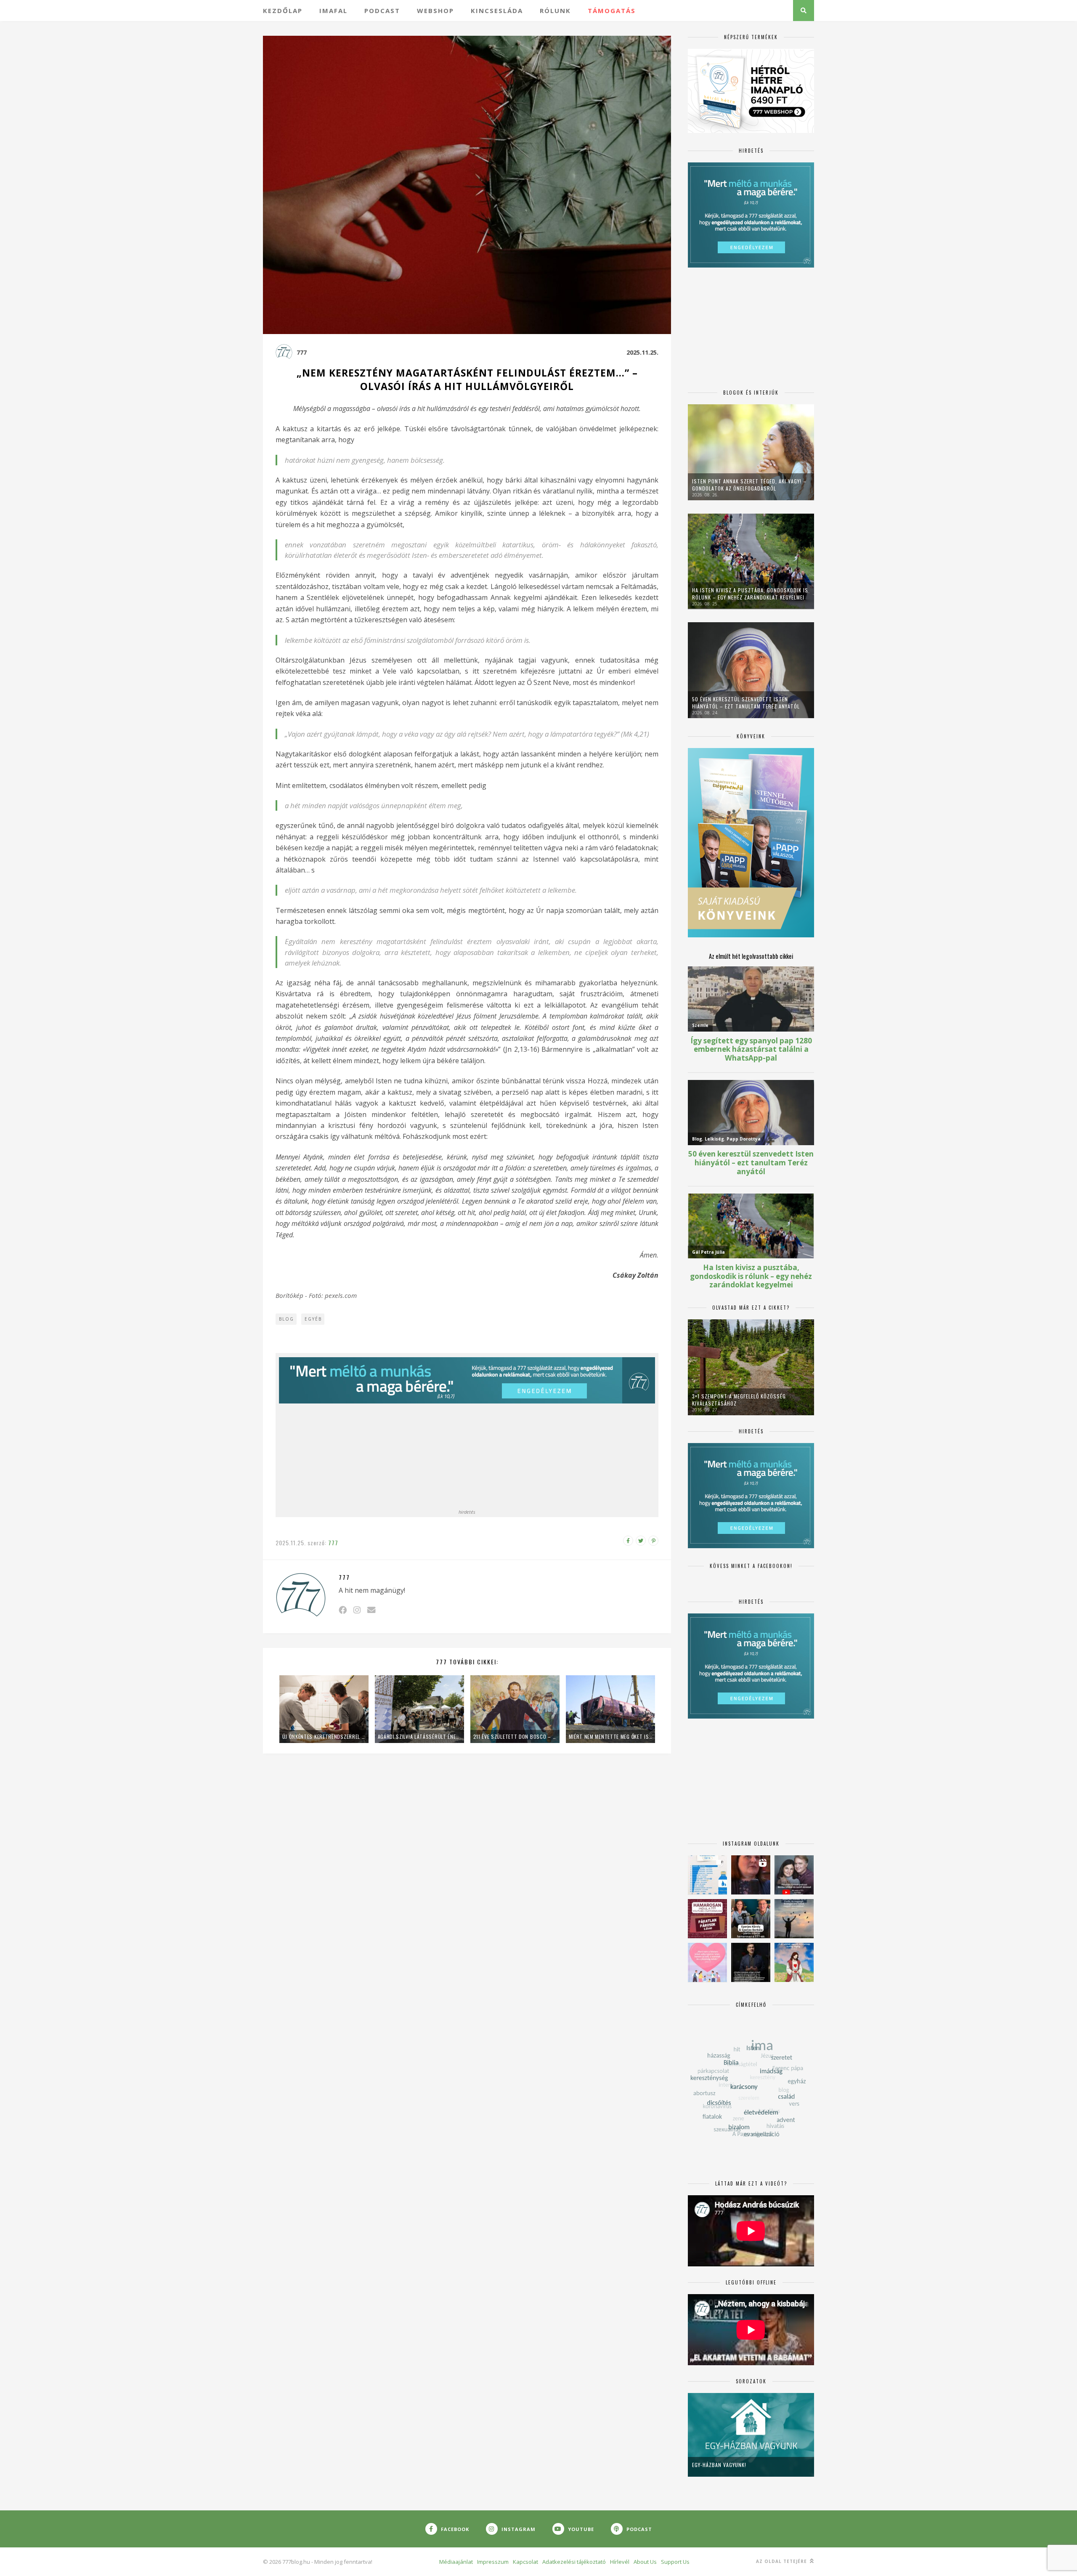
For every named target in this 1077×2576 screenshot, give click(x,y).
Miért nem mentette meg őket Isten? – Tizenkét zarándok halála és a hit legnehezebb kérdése (610, 1736)
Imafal (333, 11)
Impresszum (493, 2562)
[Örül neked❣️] (794, 1919)
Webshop (435, 11)
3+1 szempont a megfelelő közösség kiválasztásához (739, 1400)
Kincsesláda (497, 11)
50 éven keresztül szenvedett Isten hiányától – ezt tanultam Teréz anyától (746, 703)
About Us (645, 2562)
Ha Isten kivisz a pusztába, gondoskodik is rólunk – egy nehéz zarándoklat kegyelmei (750, 594)
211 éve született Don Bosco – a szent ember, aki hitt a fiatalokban (515, 1736)
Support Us (675, 2562)
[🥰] (707, 1962)
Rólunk (555, 11)
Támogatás (612, 11)
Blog (286, 1319)
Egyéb (313, 1319)
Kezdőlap (283, 11)
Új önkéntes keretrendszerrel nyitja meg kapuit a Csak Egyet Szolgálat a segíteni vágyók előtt (324, 1736)
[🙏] (794, 1962)
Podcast (382, 11)
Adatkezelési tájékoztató (574, 2562)
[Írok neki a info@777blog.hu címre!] (371, 1610)
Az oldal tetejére (782, 2561)
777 (302, 352)
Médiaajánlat (456, 2562)
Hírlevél (620, 2562)
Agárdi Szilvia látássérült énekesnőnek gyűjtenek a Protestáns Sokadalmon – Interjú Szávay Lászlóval (419, 1736)
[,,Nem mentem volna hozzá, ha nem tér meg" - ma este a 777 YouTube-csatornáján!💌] (794, 1875)
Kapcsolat (525, 2562)
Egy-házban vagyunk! (719, 2465)
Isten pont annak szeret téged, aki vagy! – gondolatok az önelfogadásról (749, 485)
